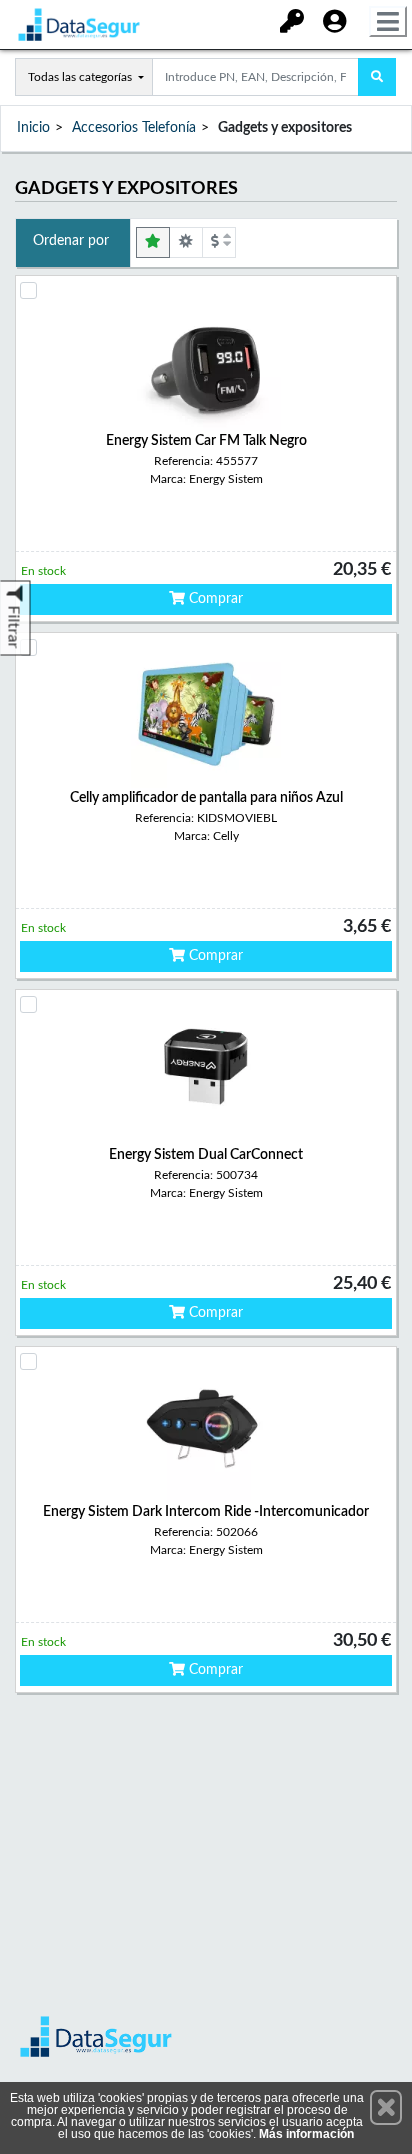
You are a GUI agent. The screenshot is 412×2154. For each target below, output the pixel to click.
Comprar (214, 599)
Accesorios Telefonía (134, 128)
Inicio (33, 128)
